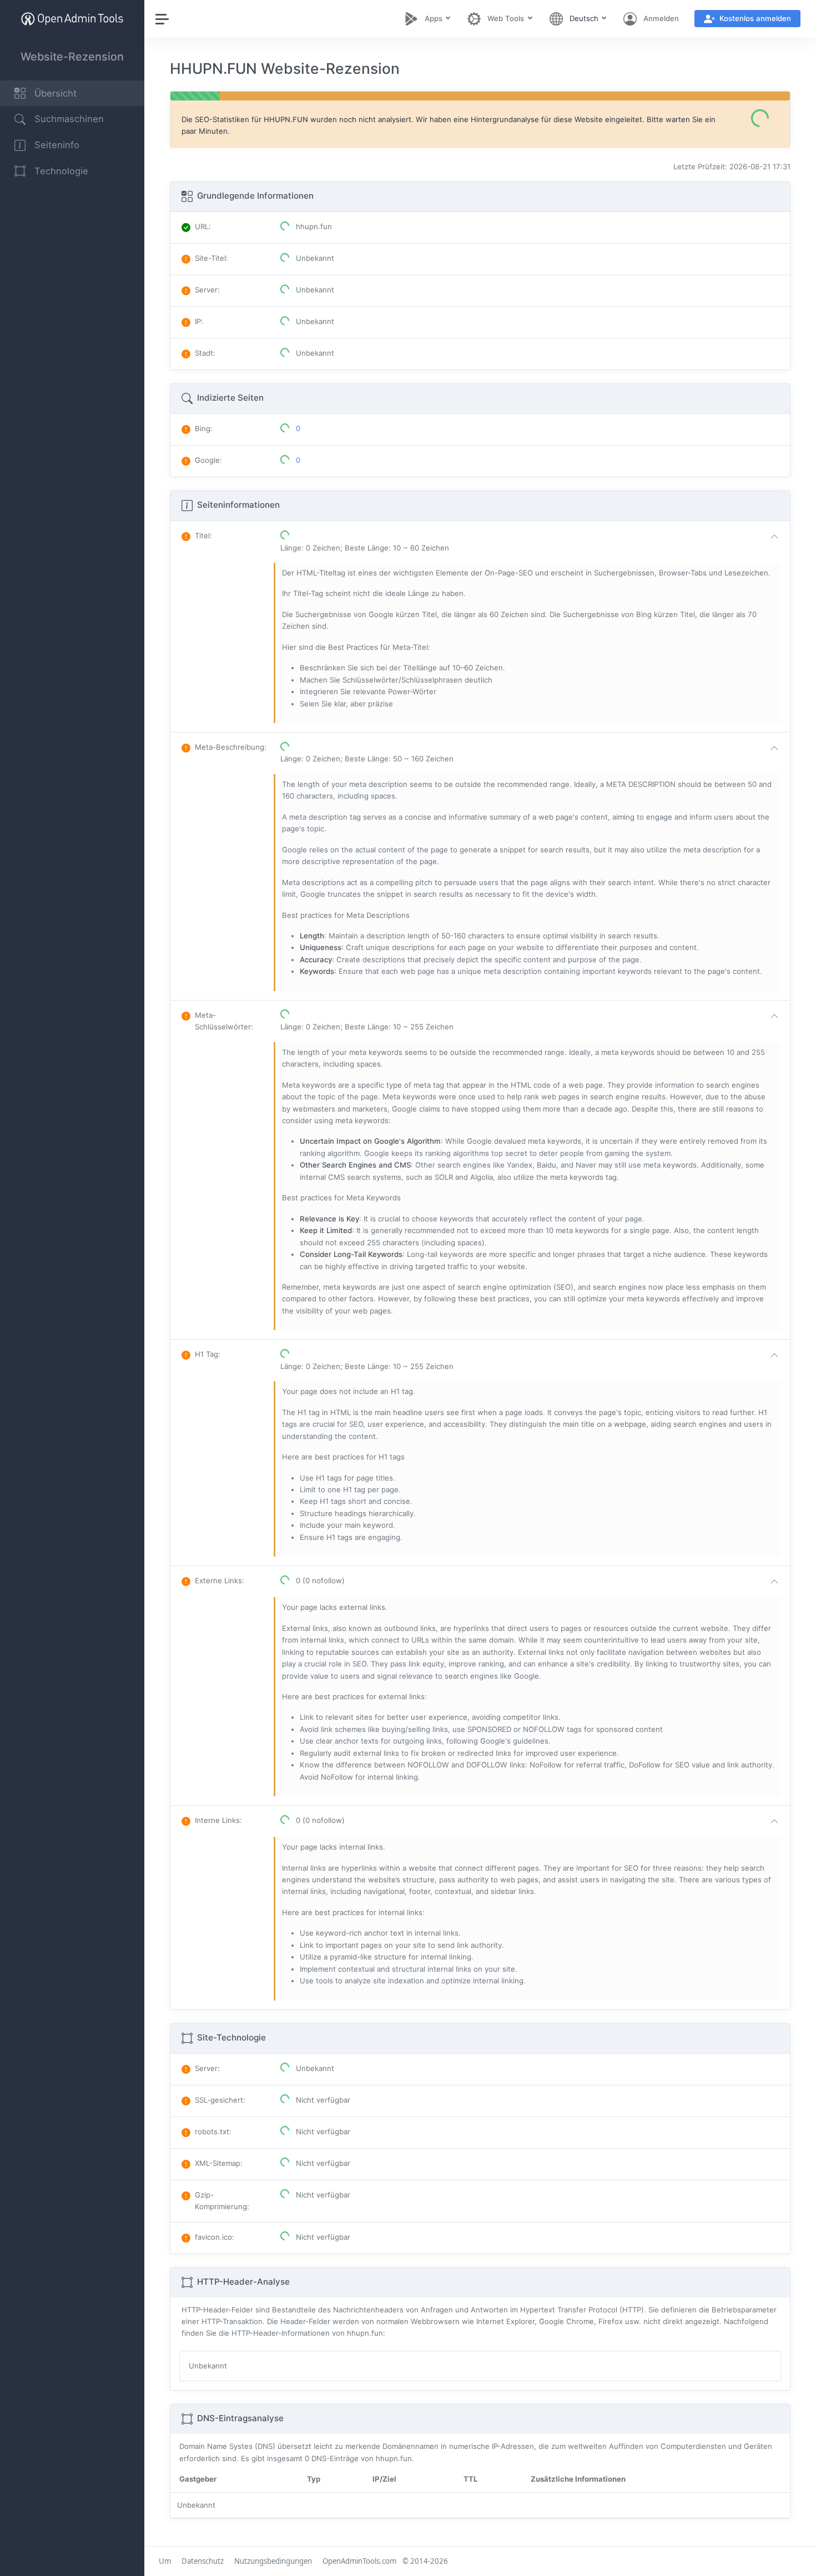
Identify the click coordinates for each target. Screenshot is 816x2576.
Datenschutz (203, 2561)
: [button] (203, 536)
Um (165, 2561)
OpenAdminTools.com (359, 2561)
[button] (532, 542)
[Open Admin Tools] (72, 19)
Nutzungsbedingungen (273, 2561)
